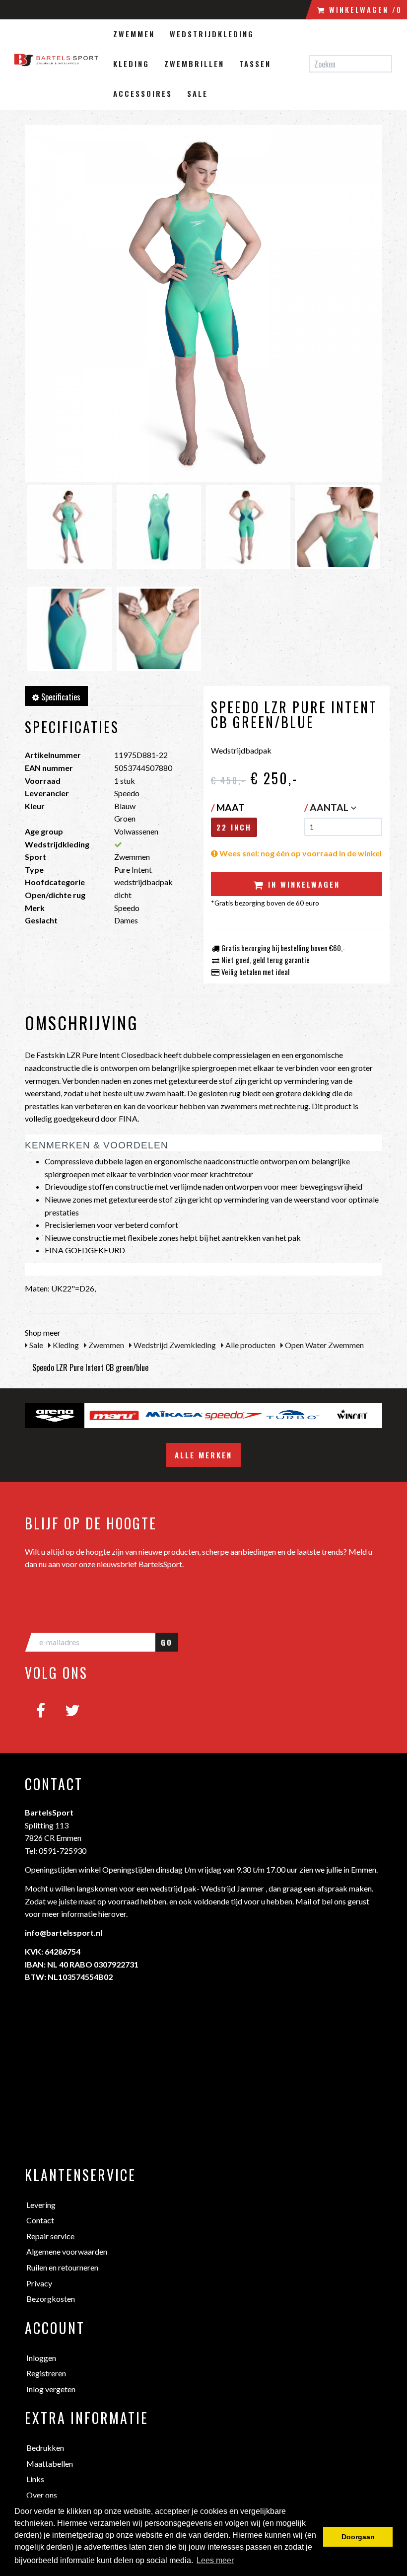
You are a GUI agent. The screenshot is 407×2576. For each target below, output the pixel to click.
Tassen (255, 64)
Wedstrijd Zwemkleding (174, 1345)
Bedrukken (45, 2448)
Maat (228, 807)
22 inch (234, 827)
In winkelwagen (302, 884)
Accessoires (143, 93)
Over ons (42, 2495)
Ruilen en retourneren (62, 2267)
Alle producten (250, 1345)
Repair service (50, 2236)
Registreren (46, 2373)
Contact (40, 2220)
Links (35, 2479)
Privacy (39, 2283)
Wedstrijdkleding (212, 34)
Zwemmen (134, 34)
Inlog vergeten (51, 2389)
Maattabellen (50, 2463)
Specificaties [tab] (60, 697)
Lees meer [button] (215, 2560)
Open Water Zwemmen (324, 1345)
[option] (55, 1416)
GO (167, 1642)
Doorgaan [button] (358, 2537)
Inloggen (41, 2358)
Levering (41, 2205)
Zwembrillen (194, 64)
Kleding (131, 64)
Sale (198, 93)
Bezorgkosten (51, 2299)
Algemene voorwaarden (67, 2251)
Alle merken (203, 1455)
